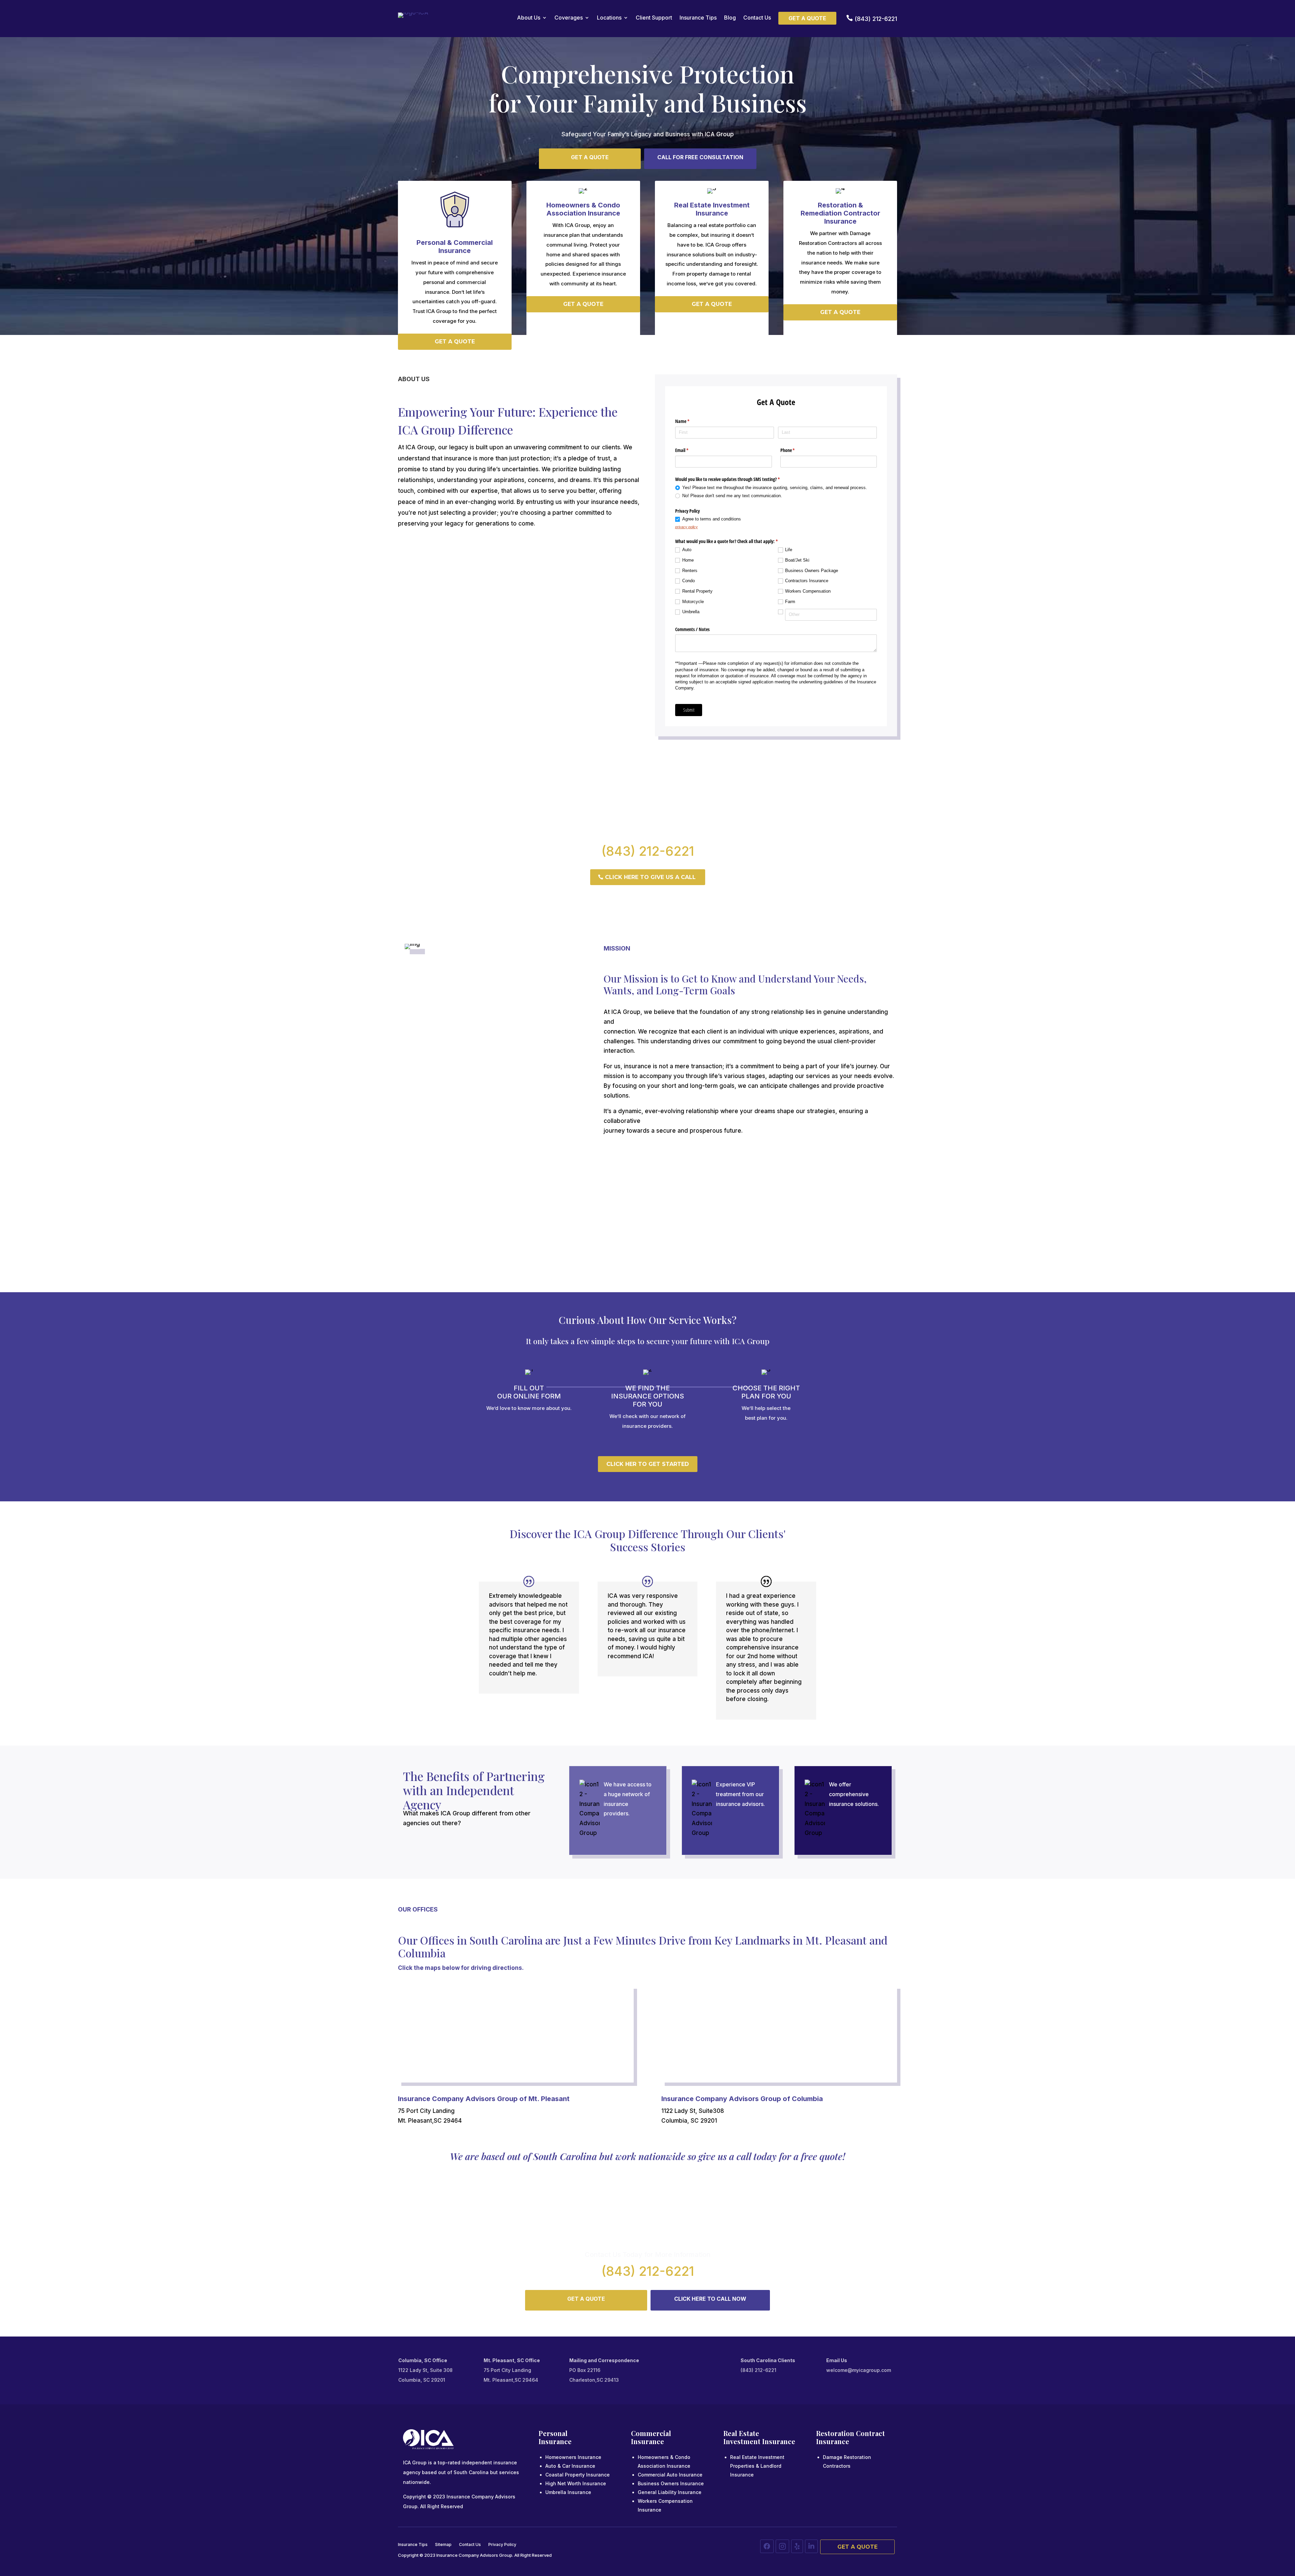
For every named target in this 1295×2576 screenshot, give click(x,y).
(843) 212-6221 (648, 851)
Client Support (654, 18)
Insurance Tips (698, 18)
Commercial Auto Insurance (670, 2475)
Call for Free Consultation (700, 157)
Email (690, 450)
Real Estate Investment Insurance (759, 2437)
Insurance (555, 2441)
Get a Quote (807, 18)
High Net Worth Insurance (576, 2483)
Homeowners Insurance (573, 2457)
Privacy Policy (502, 2545)
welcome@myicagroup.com (859, 2370)
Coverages (569, 18)
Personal (553, 2433)
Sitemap (443, 2545)
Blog (730, 18)
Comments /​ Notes (692, 629)
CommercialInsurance (651, 2437)
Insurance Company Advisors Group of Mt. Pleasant (484, 2099)
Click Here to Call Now (710, 2299)
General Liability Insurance (670, 2492)
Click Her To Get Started (648, 1464)
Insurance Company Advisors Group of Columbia (742, 2099)
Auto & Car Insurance (570, 2466)
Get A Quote (857, 2547)
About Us (529, 18)
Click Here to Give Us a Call (650, 877)
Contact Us (757, 18)
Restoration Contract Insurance (851, 2437)
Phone (796, 450)
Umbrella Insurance (568, 2492)
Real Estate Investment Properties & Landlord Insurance (757, 2466)
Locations (609, 18)
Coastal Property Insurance (578, 2475)
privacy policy (686, 527)
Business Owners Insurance (671, 2483)
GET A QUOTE (590, 157)
